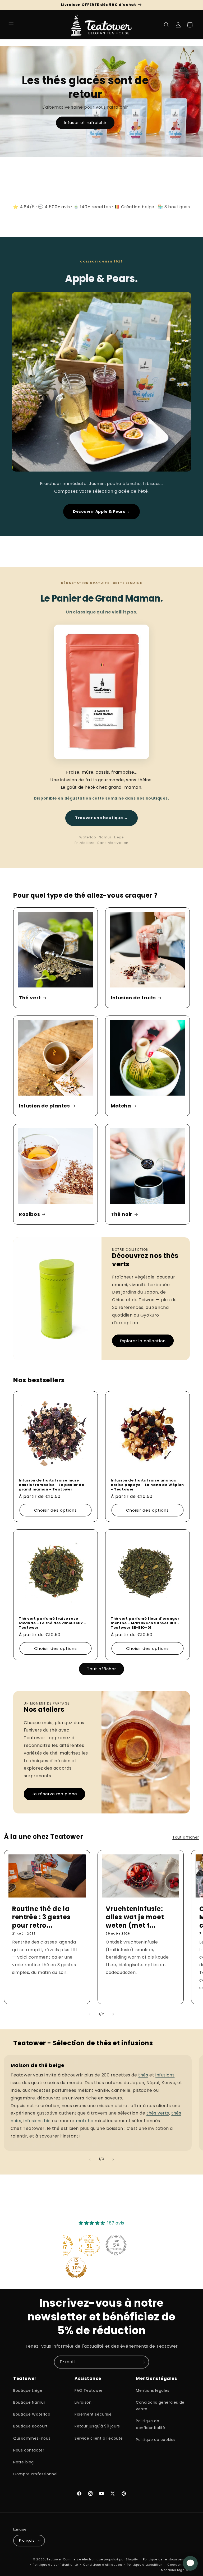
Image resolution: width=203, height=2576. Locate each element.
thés (143, 2075)
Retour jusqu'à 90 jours (97, 2426)
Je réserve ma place (54, 1794)
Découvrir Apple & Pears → (101, 511)
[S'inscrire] (143, 2362)
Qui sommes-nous (32, 2438)
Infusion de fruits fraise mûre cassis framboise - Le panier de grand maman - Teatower (52, 1485)
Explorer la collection (143, 1341)
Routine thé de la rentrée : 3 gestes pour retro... (41, 1917)
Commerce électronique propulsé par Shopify (100, 2559)
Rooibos (29, 1214)
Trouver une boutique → (101, 818)
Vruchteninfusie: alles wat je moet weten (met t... (135, 1917)
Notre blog (24, 2462)
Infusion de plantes (44, 1106)
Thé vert (30, 998)
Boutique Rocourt (31, 2426)
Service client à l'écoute (99, 2438)
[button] (11, 25)
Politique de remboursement (166, 2559)
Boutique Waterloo (32, 2414)
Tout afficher (101, 1669)
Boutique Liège (28, 2390)
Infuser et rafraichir (85, 123)
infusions (165, 2075)
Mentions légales (153, 2390)
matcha (85, 2121)
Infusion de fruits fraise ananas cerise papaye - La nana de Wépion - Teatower (147, 1485)
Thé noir (122, 1214)
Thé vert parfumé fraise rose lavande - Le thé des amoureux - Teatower (52, 1623)
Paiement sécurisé (93, 2414)
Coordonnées (179, 2565)
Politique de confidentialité (151, 2424)
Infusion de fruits (133, 998)
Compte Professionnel (35, 2474)
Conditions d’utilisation (103, 2565)
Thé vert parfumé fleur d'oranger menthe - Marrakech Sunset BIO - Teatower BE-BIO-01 (145, 1623)
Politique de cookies (156, 2440)
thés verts (158, 2113)
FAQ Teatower (89, 2390)
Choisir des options (56, 1510)
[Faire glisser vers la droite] (113, 2014)
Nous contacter (29, 2450)
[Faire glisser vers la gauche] (90, 2014)
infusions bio (37, 2121)
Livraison (83, 2402)
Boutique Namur (29, 2402)
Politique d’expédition (145, 2565)
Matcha (121, 1106)
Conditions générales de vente (160, 2406)
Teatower (54, 2559)
